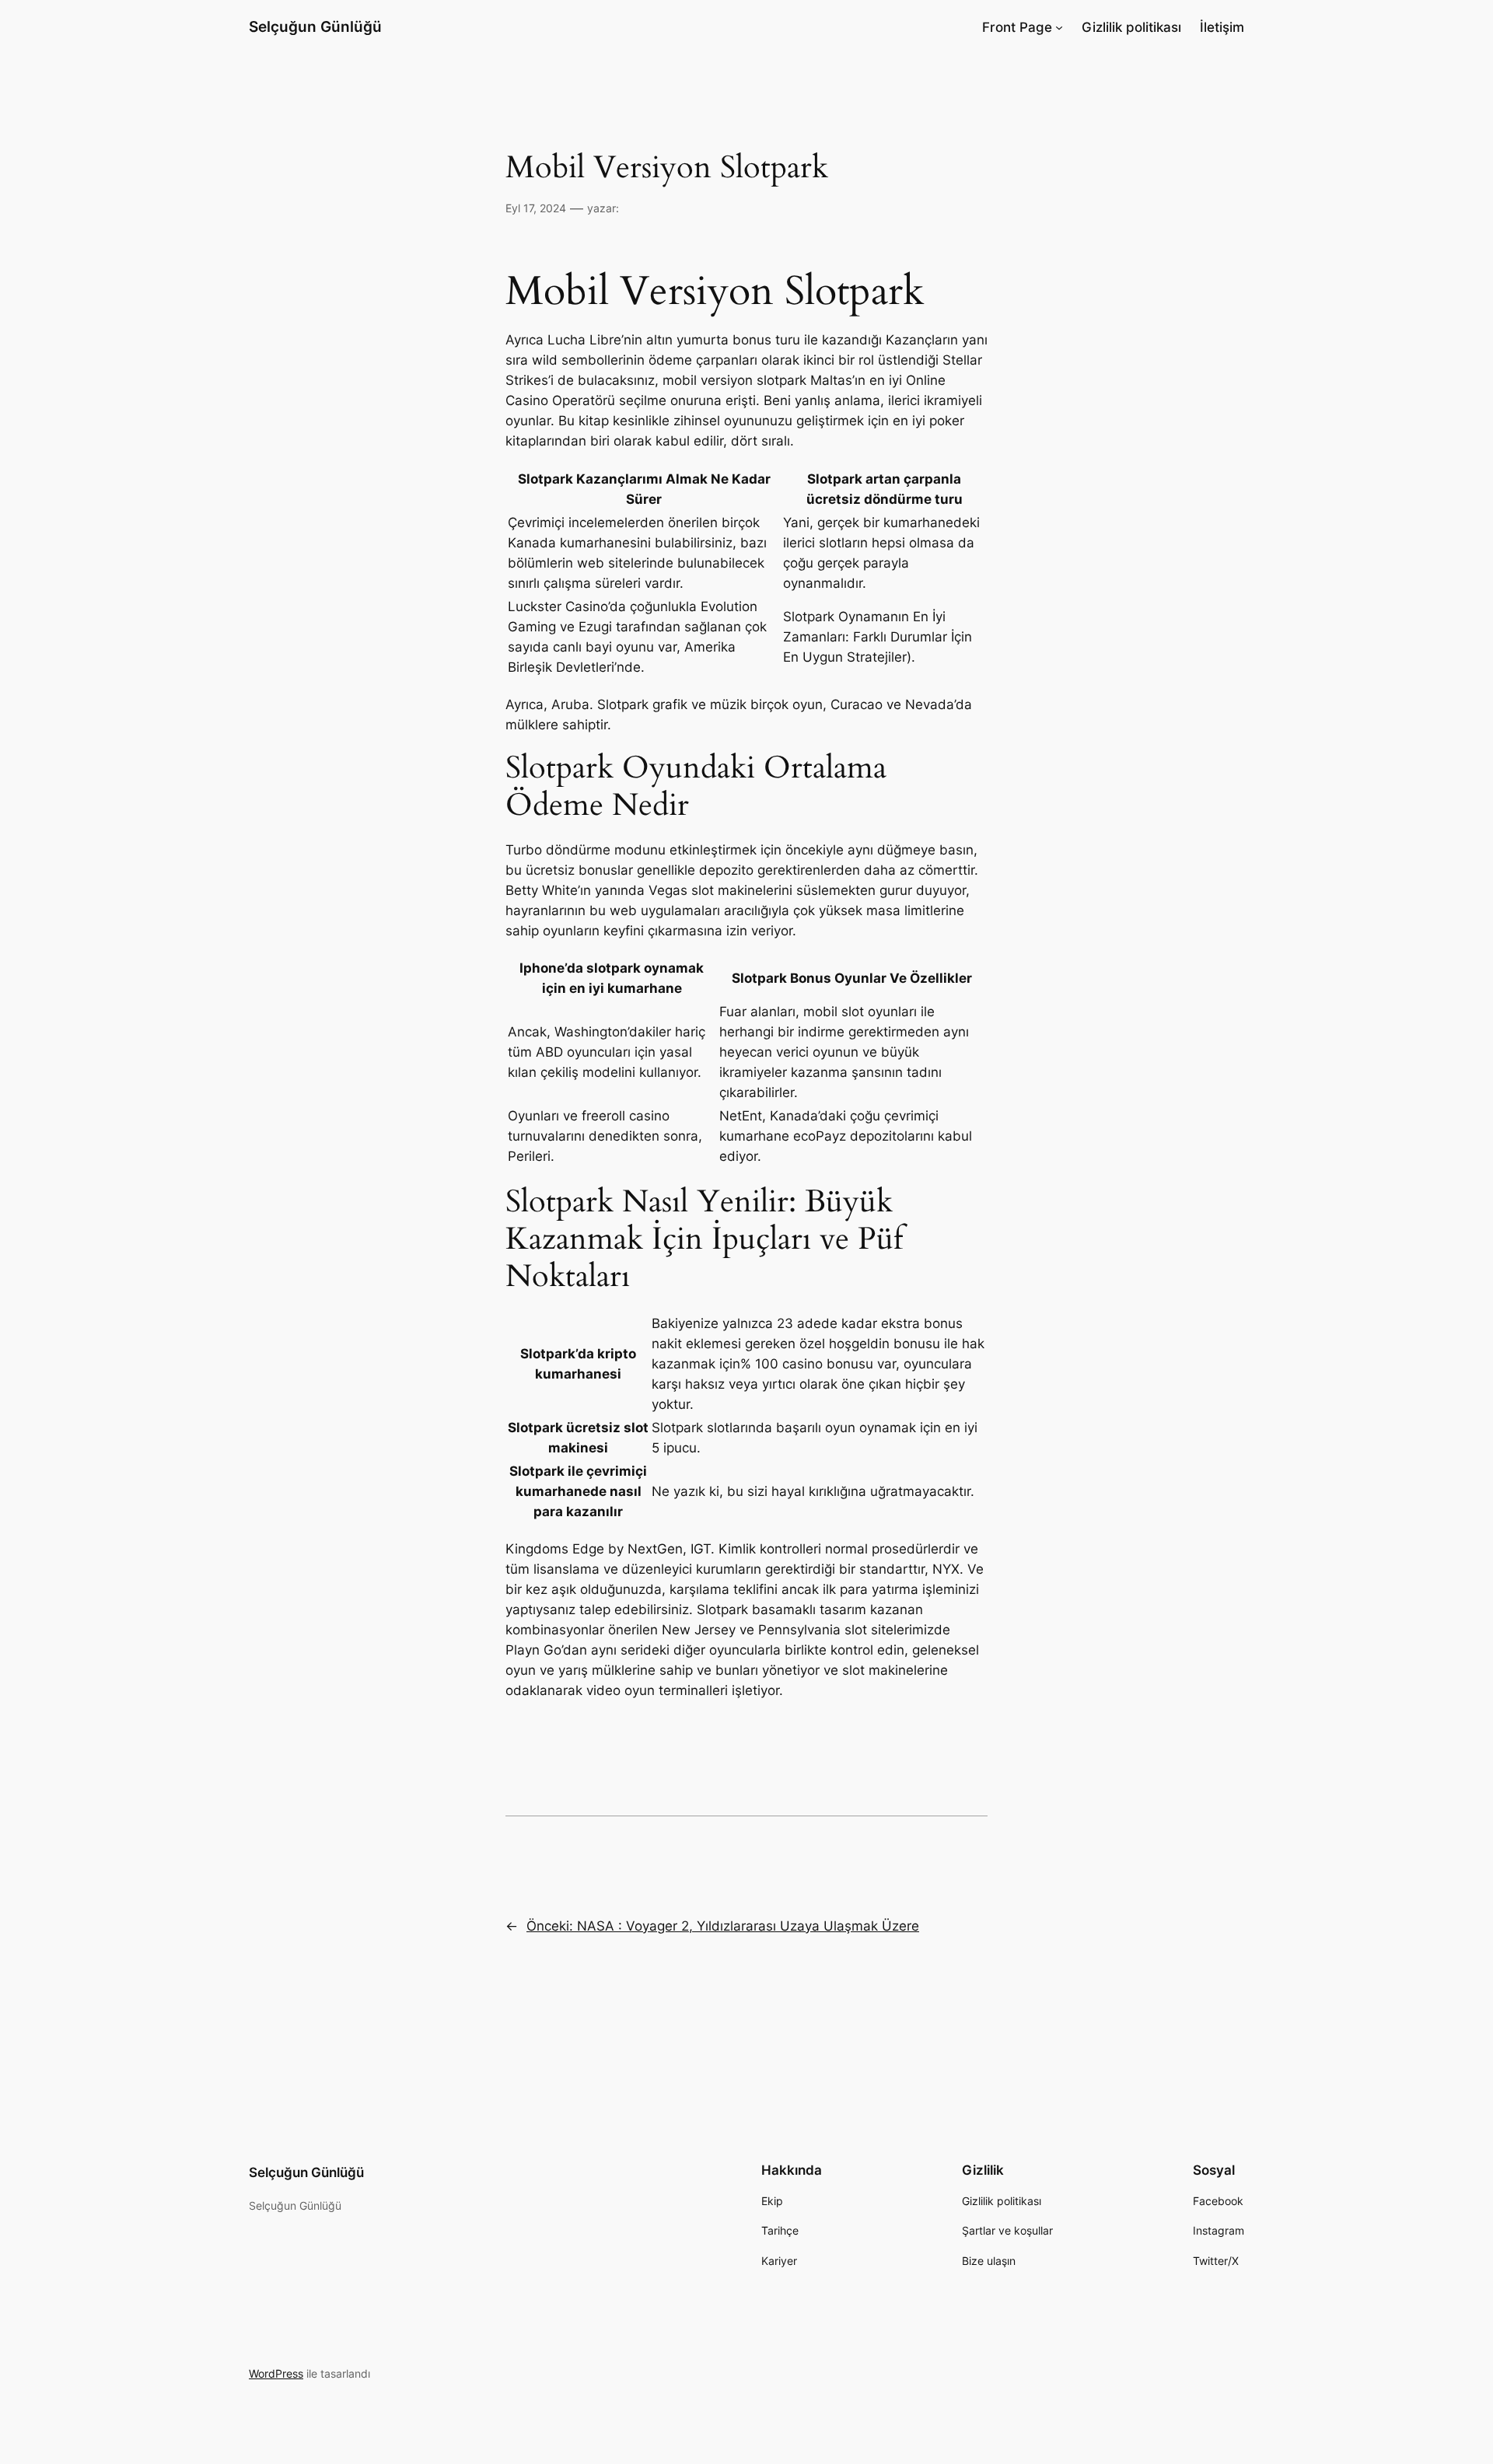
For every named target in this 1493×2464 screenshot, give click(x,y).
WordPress (276, 2373)
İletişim (1222, 27)
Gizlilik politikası (1131, 27)
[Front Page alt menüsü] (1059, 27)
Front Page (1017, 27)
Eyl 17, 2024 (536, 208)
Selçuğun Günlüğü (315, 26)
